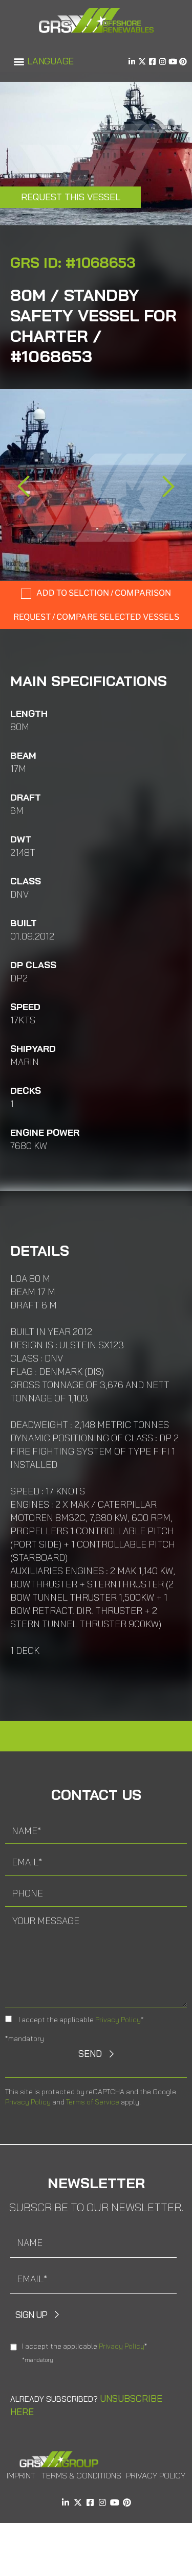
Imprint (21, 2475)
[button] (19, 62)
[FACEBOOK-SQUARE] (152, 62)
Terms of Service (93, 2102)
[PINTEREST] (183, 62)
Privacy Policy (118, 2020)
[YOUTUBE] (173, 62)
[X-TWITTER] (142, 62)
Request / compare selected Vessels (96, 617)
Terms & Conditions (81, 2475)
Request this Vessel (71, 197)
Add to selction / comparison (104, 593)
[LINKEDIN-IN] (132, 62)
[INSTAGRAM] (163, 62)
